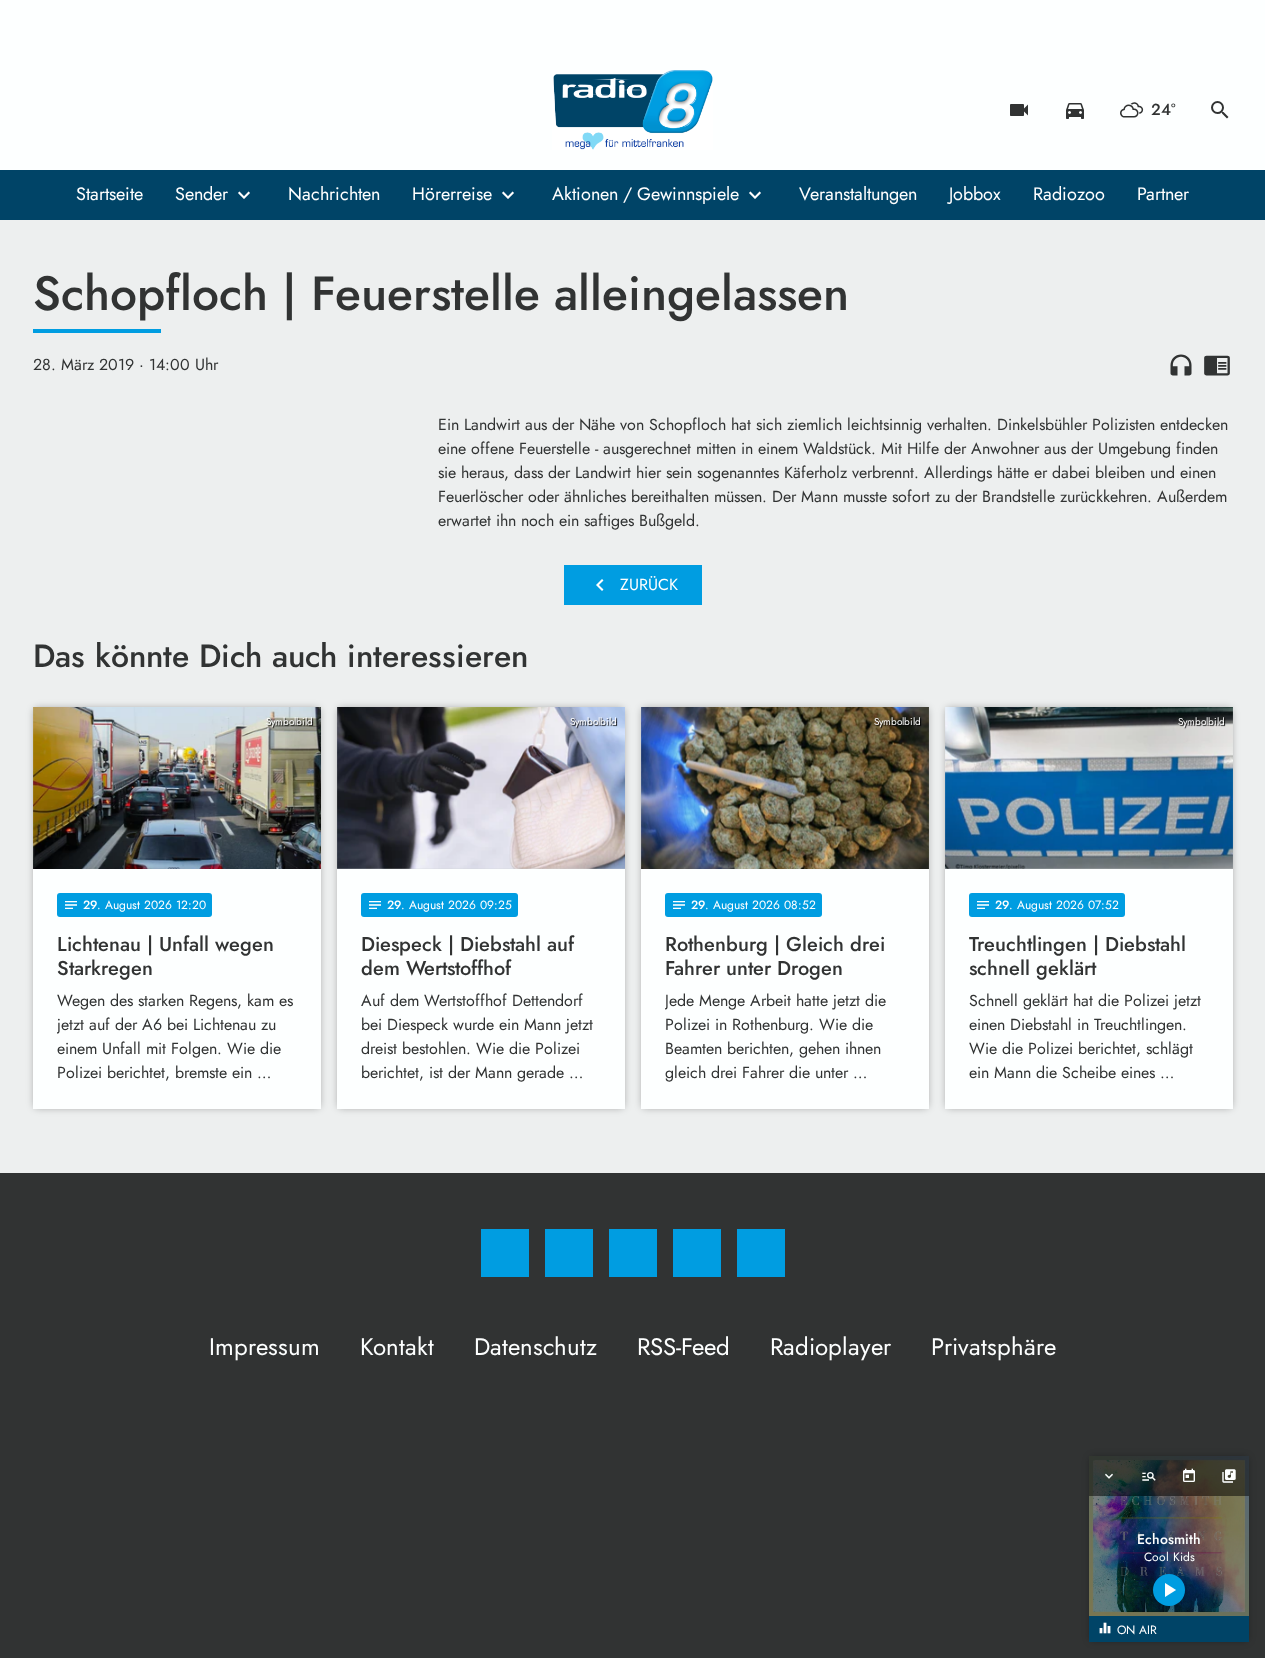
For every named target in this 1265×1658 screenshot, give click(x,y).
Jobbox (975, 194)
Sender (201, 194)
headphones (1181, 365)
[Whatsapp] (133, 110)
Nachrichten (334, 194)
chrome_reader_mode (1217, 365)
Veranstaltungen (858, 194)
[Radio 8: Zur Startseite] (633, 110)
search (1220, 110)
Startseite (109, 194)
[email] (213, 110)
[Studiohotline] (173, 110)
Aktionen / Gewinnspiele (645, 194)
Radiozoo (1069, 194)
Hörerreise (452, 194)
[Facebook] (53, 110)
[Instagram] (93, 110)
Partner (1163, 194)
